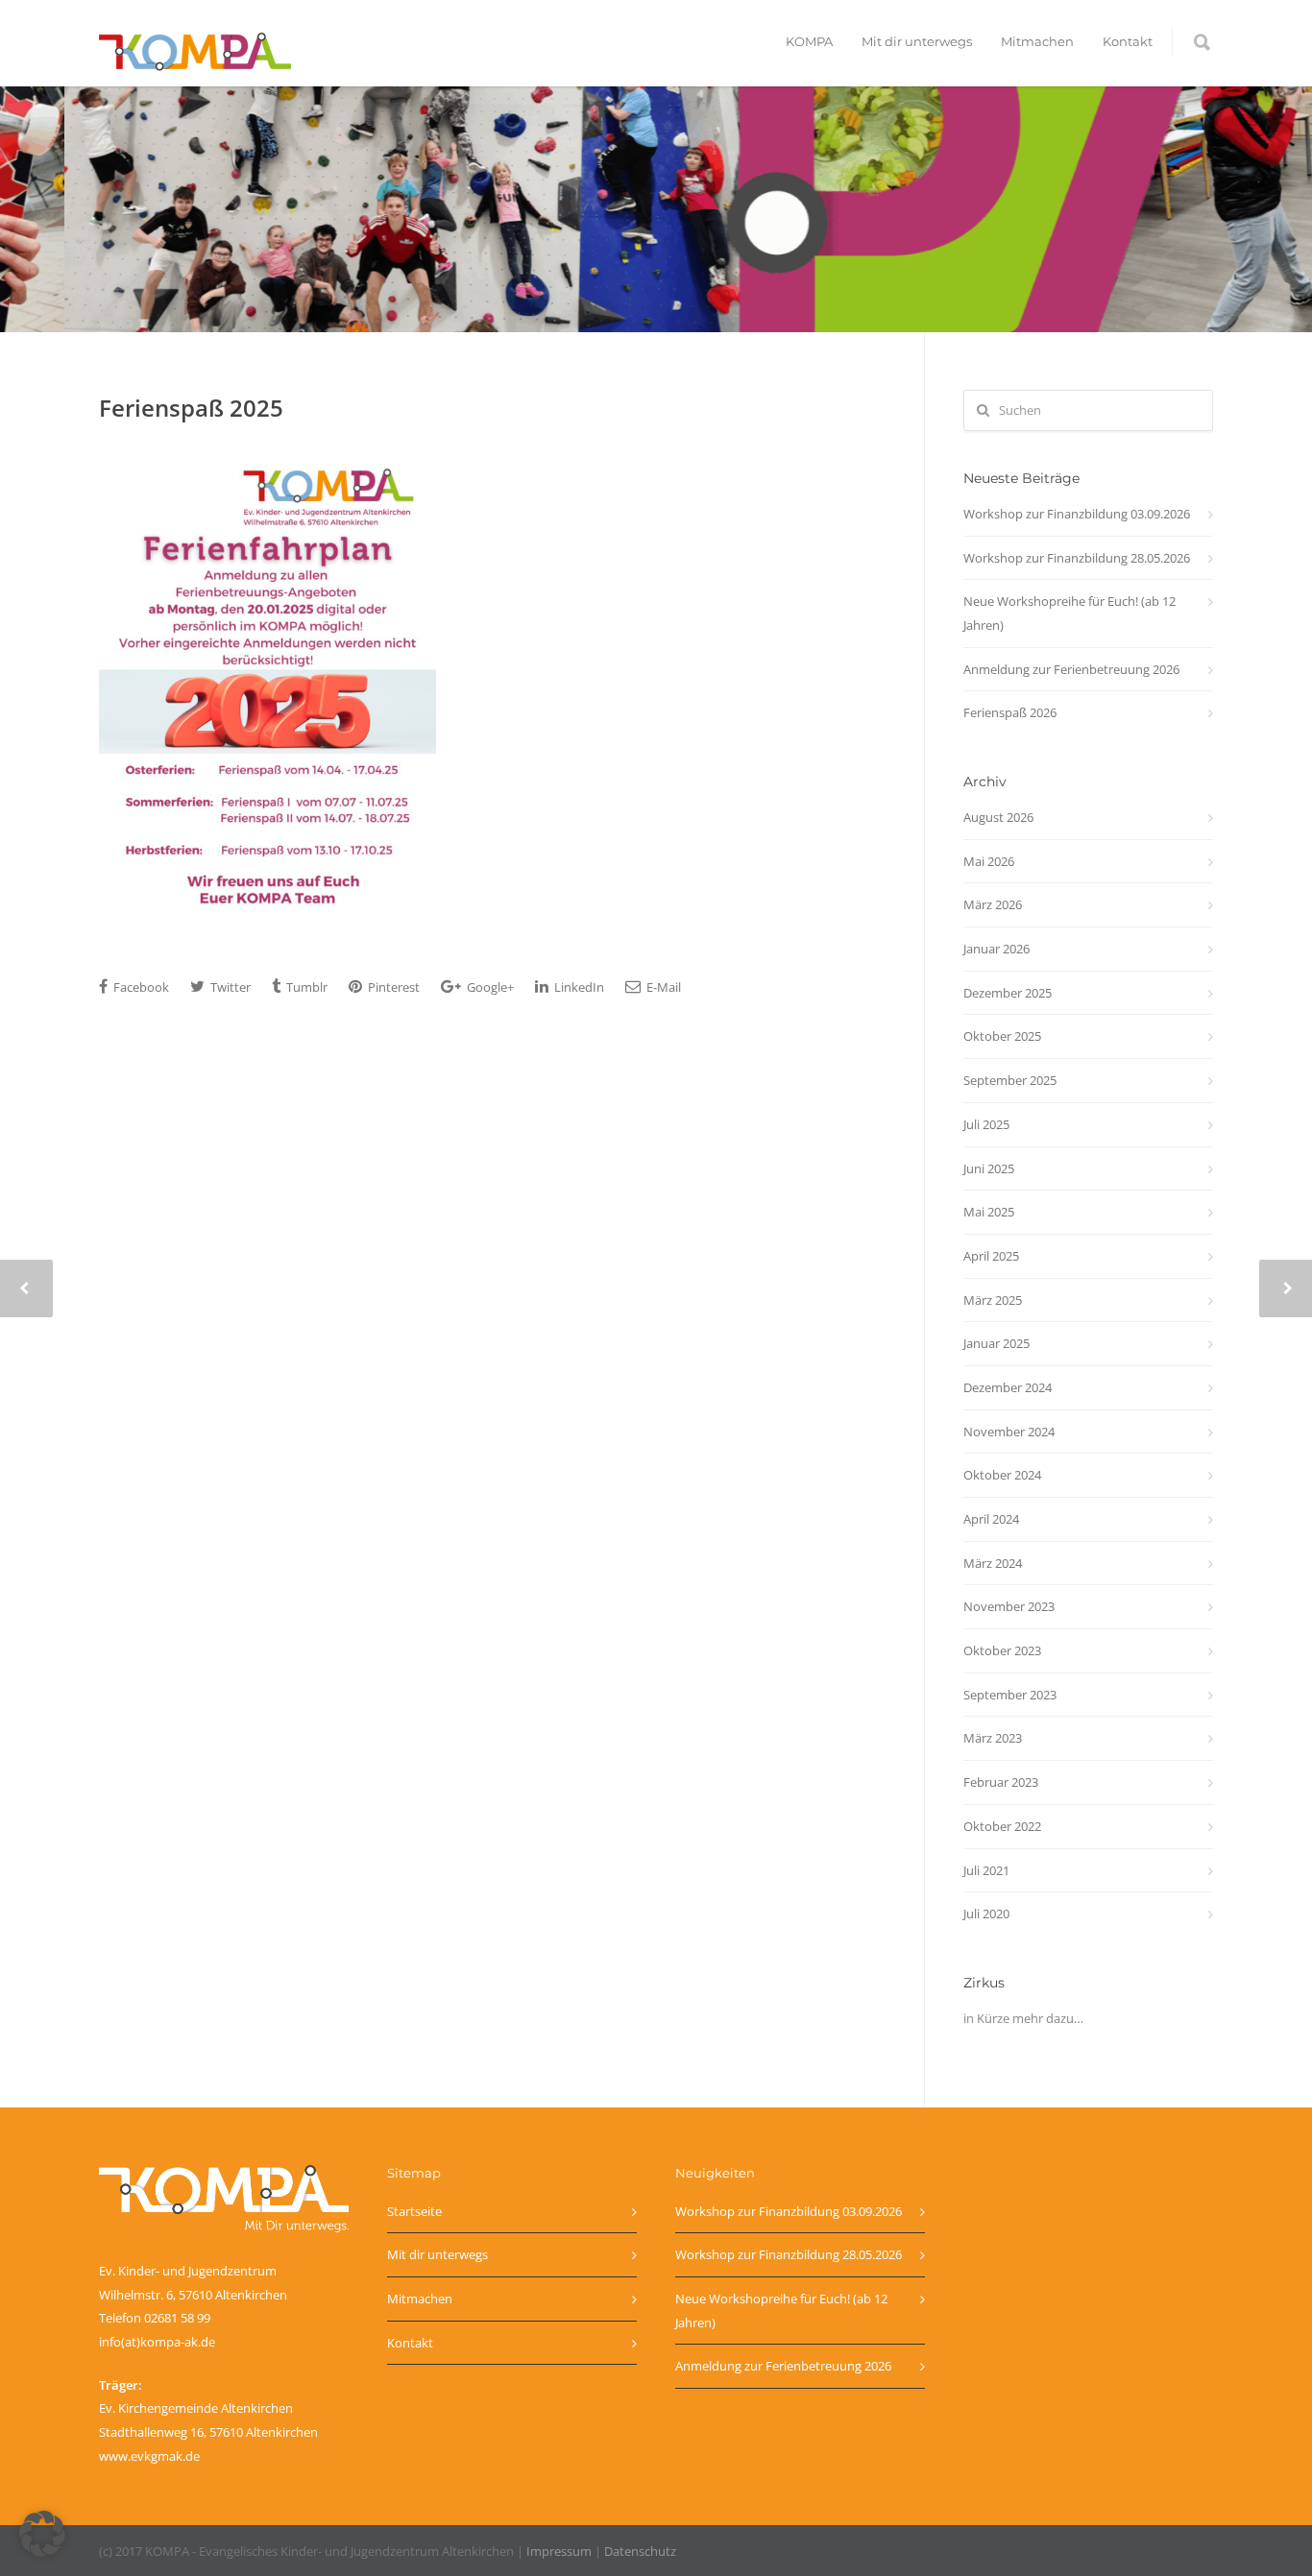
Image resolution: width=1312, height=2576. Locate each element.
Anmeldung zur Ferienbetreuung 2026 (1071, 669)
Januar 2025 (996, 1343)
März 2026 (993, 904)
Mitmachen (1037, 41)
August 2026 (998, 817)
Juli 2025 (986, 1124)
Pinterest (392, 987)
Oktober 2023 (1002, 1650)
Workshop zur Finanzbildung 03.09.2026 (1077, 514)
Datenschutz (640, 2551)
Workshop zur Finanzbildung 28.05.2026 (1077, 558)
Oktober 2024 (1002, 1475)
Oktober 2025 (1002, 1036)
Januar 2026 (996, 949)
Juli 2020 (986, 1914)
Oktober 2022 (1002, 1826)
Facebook (140, 987)
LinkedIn (578, 987)
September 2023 (1010, 1695)
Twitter (229, 987)
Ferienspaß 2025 (191, 408)
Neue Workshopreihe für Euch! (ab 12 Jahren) (1069, 613)
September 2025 (1010, 1080)
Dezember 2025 (1008, 993)
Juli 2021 (986, 1870)
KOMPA (809, 41)
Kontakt (1128, 41)
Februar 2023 (1001, 1782)
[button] (42, 2534)
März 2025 (993, 1300)
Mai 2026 (989, 861)
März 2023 (993, 1738)
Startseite (414, 2211)
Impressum (559, 2551)
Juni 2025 (989, 1168)
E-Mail (662, 987)
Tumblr (305, 987)
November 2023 (1009, 1606)
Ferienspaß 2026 (1010, 712)
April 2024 (991, 1519)
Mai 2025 (989, 1212)
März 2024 (993, 1563)
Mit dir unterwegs (917, 41)
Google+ (489, 987)
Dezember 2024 (1008, 1387)
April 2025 (991, 1256)
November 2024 (1009, 1432)
